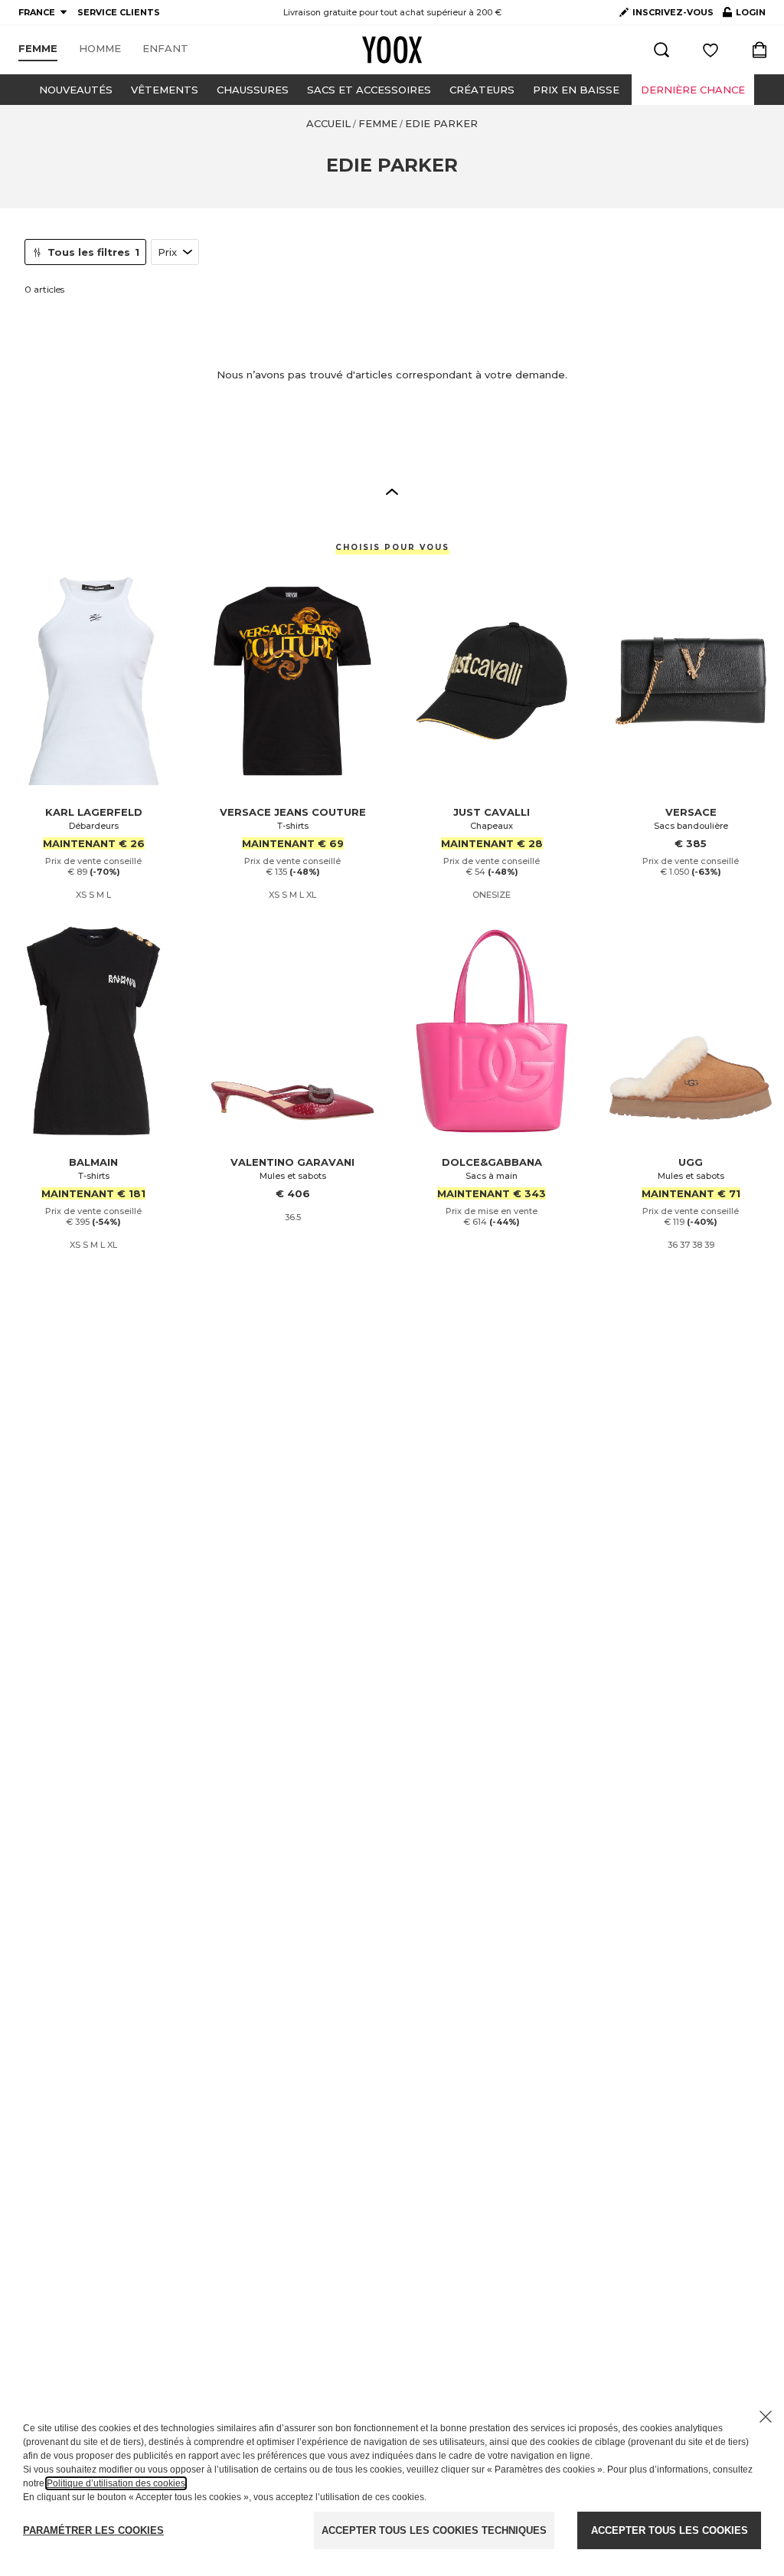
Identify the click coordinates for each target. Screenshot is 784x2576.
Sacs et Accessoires (369, 90)
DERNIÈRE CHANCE (693, 90)
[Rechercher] (661, 50)
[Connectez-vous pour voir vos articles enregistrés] (710, 50)
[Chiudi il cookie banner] (766, 2417)
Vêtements (165, 90)
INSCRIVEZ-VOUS (673, 12)
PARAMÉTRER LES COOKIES (93, 2530)
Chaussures (253, 90)
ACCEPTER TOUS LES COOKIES (670, 2530)
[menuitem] (38, 49)
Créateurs (482, 90)
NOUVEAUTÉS (76, 90)
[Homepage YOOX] (392, 50)
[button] (392, 491)
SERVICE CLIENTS (119, 12)
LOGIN (744, 15)
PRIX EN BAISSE (576, 90)
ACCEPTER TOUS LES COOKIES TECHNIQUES (434, 2530)
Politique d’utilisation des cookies (116, 2483)
